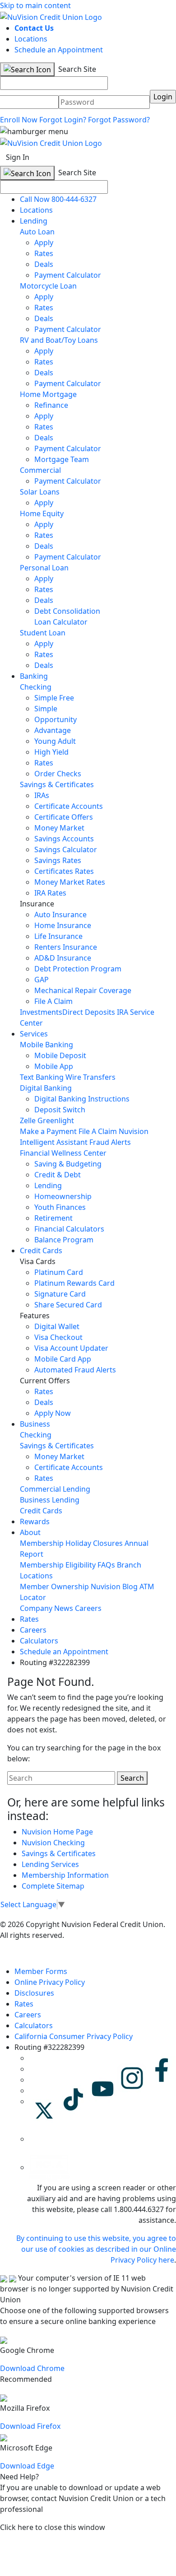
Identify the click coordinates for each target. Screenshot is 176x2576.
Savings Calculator (66, 849)
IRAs (42, 795)
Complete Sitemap (53, 1886)
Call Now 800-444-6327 (58, 199)
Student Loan (43, 633)
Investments (41, 1012)
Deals (44, 264)
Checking (36, 687)
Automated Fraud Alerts (76, 1370)
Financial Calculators (69, 1229)
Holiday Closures (94, 1543)
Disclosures (34, 1993)
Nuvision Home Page (57, 1832)
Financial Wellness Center (63, 1153)
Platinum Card (59, 1272)
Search (132, 1778)
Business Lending (50, 1500)
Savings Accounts (64, 839)
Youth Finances (60, 1207)
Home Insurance (63, 925)
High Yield (51, 752)
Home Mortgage (48, 394)
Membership (42, 1543)
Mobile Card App (63, 1359)
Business (35, 1424)
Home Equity (42, 513)
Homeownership (63, 1196)
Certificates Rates (64, 871)
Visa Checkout (58, 1337)
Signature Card (60, 1294)
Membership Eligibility (58, 1565)
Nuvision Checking (53, 1843)
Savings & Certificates (57, 784)
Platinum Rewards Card (74, 1283)
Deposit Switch (60, 1110)
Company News (46, 1608)
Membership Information (65, 1875)
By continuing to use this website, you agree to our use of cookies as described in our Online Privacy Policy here (96, 2249)
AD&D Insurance (63, 958)
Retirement (53, 1218)
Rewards (35, 1521)
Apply (44, 243)
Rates (44, 253)
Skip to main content (35, 5)
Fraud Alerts (110, 1142)
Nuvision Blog (114, 1587)
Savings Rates (58, 860)
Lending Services (50, 1864)
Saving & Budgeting (68, 1164)
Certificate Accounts (69, 806)
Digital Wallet (57, 1326)
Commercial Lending (55, 1489)
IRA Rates (50, 893)
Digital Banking (46, 1088)
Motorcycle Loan (48, 286)
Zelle (28, 1120)
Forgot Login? (63, 120)
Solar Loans (40, 492)
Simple (46, 709)
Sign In (18, 157)
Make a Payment (48, 1131)
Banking (34, 676)
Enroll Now (19, 120)
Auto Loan (37, 232)
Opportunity (56, 719)
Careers (88, 1608)
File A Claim (53, 1001)
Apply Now (53, 1413)
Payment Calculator (68, 275)
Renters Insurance (66, 947)
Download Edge (27, 2466)
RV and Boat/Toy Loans (59, 340)
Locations (31, 39)
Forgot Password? (119, 120)
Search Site (76, 69)
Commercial (40, 470)
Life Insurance (58, 936)
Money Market (59, 828)
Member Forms (41, 1971)
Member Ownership (54, 1587)
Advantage (53, 730)
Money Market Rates (70, 882)
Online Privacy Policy (50, 1982)
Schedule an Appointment (59, 50)
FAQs (106, 1565)
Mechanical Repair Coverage (83, 990)
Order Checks (58, 774)
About (30, 1532)
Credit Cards (41, 1251)
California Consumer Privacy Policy (74, 2036)
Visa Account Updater (71, 1348)
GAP (42, 980)
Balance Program (64, 1240)
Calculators (39, 1641)
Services (34, 1034)
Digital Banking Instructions (82, 1099)
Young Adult (55, 741)
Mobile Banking (46, 1045)
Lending (34, 221)
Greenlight (56, 1120)
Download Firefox (30, 2426)
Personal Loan (44, 568)
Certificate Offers (64, 817)
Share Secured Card (68, 1305)
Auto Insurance (60, 915)
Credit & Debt (58, 1175)
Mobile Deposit (60, 1055)
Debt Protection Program (78, 969)
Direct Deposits (89, 1012)
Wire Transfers (90, 1077)
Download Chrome (32, 2368)
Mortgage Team (62, 459)
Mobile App (54, 1066)
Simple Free (54, 698)
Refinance (51, 405)
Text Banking (42, 1077)
